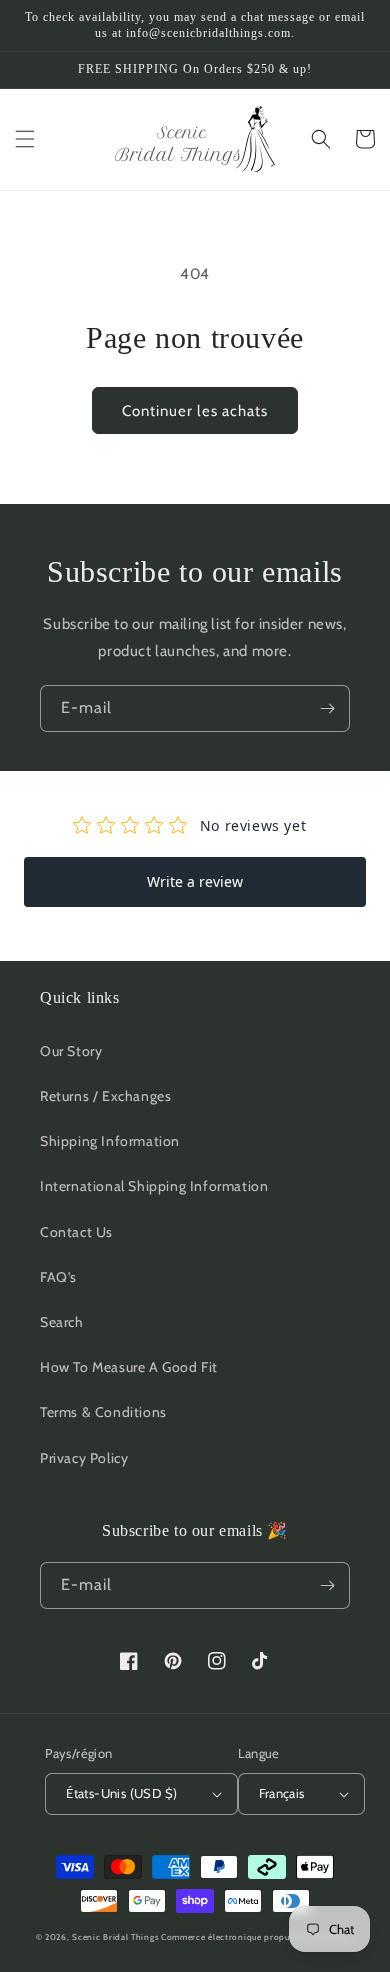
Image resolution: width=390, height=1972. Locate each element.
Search (62, 1322)
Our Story (71, 1051)
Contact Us (76, 1232)
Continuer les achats (195, 411)
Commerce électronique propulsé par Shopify (257, 1937)
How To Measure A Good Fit (129, 1367)
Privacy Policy (84, 1458)
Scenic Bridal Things (115, 1937)
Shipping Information (110, 1141)
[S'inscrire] (327, 708)
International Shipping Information (154, 1186)
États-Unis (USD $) (121, 1793)
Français (282, 1793)
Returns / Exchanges (105, 1096)
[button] (25, 139)
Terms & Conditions (103, 1412)
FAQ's (58, 1277)
